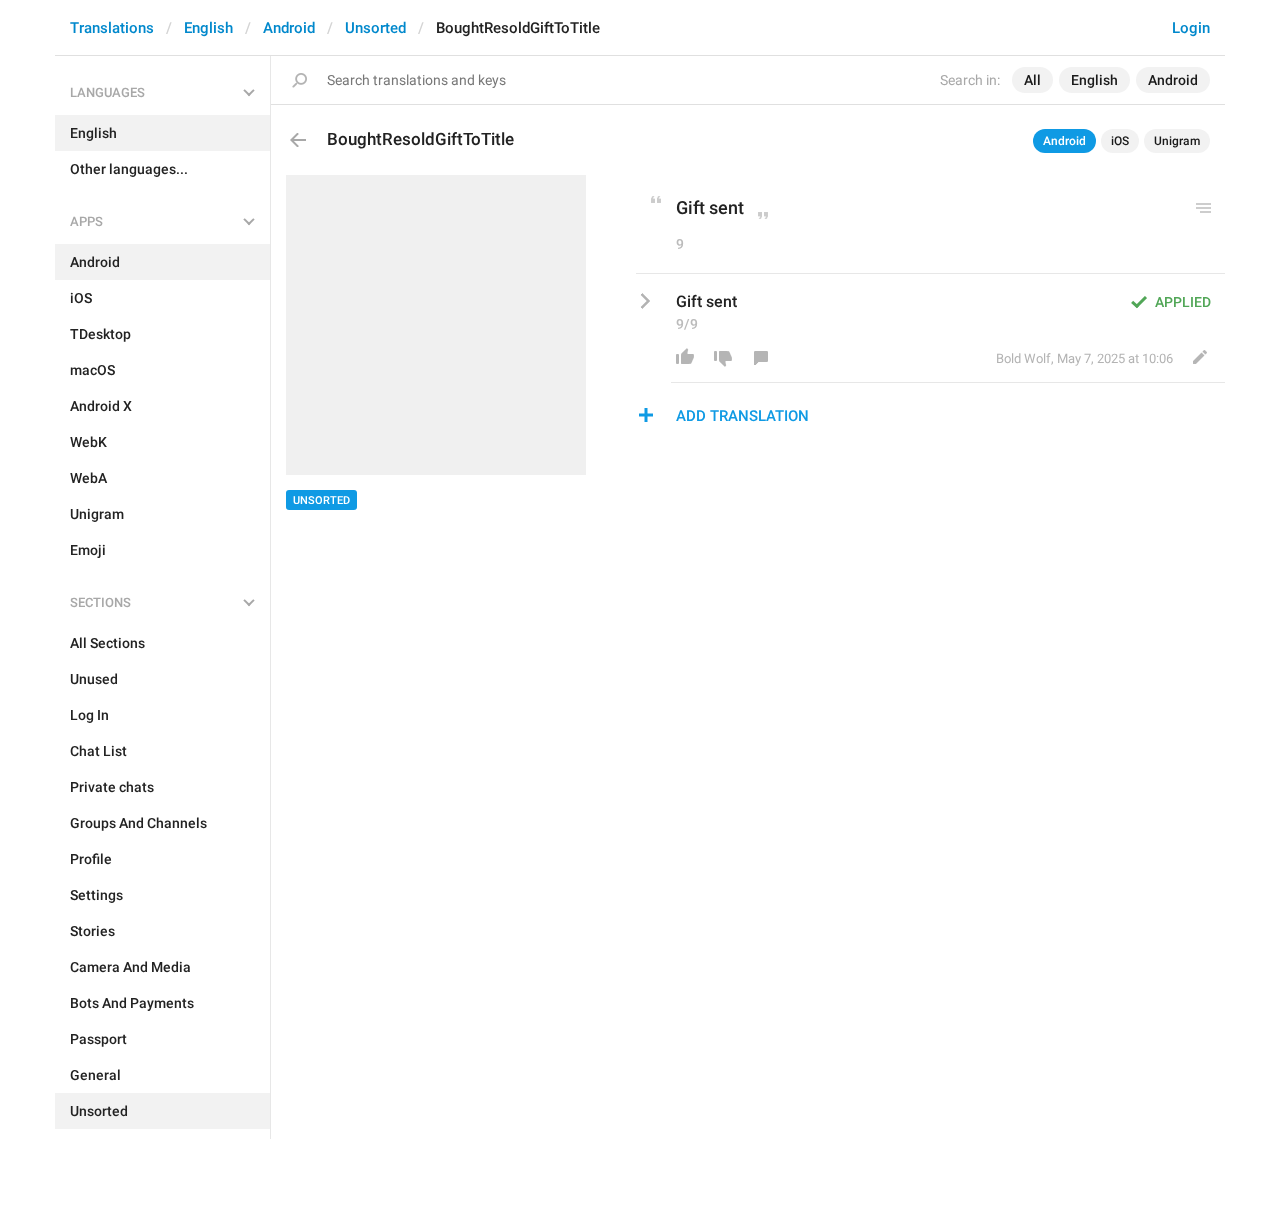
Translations (112, 28)
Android (289, 28)
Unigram (1177, 141)
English (208, 28)
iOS (1120, 141)
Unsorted (375, 28)
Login (1191, 28)
